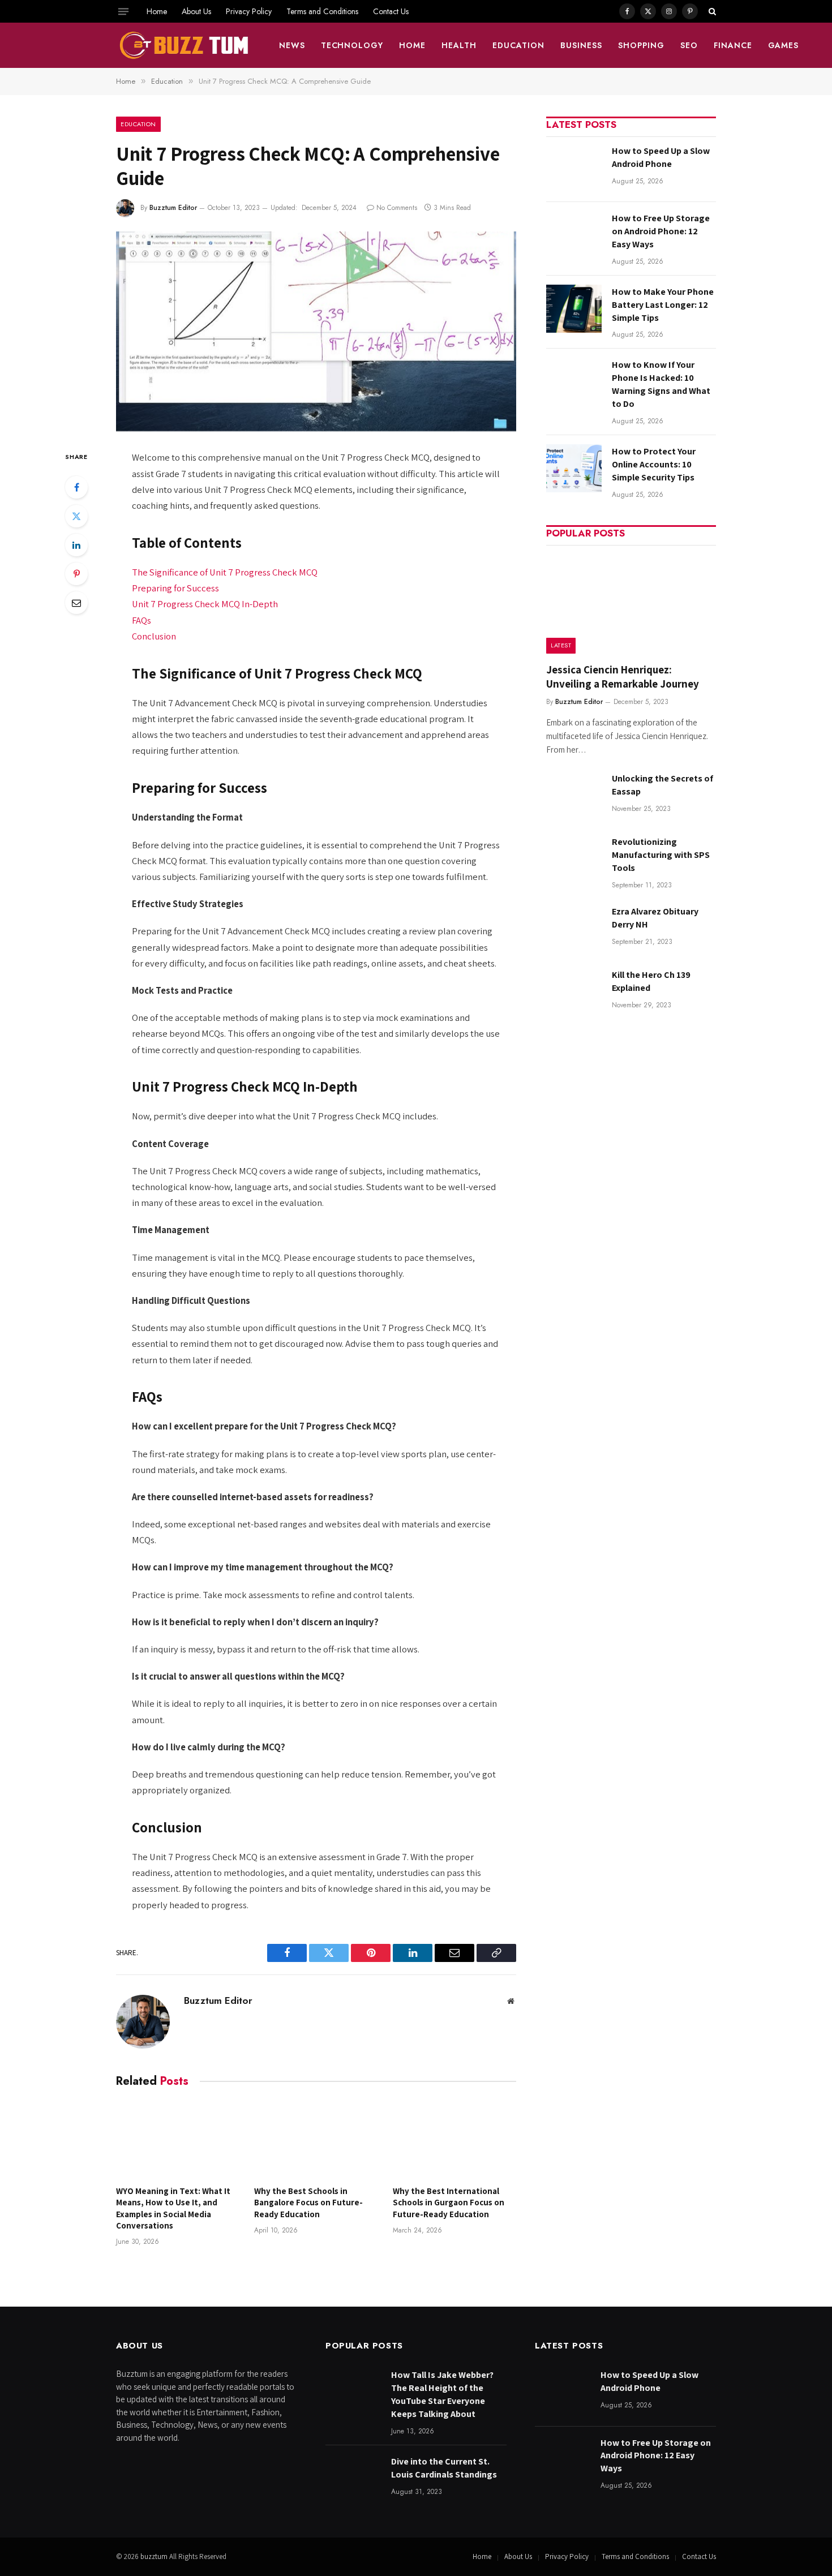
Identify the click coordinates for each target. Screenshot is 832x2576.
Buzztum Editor (173, 208)
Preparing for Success (175, 588)
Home (157, 11)
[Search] (711, 11)
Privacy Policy (249, 11)
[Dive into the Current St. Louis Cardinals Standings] (353, 2478)
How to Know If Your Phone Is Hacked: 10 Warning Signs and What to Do (661, 384)
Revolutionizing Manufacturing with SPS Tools (661, 855)
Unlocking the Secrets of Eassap (662, 785)
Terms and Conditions (322, 11)
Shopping (641, 45)
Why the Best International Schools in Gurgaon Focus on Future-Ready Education (449, 2203)
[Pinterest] (76, 574)
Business (581, 45)
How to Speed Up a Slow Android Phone (661, 157)
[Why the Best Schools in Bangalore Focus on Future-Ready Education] (316, 2140)
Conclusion (154, 636)
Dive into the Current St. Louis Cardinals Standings (444, 2468)
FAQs (141, 620)
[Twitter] (76, 516)
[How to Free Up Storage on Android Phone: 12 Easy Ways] (574, 235)
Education (518, 45)
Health (459, 45)
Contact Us (391, 11)
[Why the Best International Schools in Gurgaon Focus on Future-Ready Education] (454, 2140)
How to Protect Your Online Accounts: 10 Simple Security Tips (654, 464)
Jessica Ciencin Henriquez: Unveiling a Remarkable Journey (623, 677)
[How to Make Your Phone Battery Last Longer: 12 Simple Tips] (574, 309)
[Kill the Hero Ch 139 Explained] (574, 992)
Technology (352, 45)
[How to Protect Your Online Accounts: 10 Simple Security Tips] (574, 468)
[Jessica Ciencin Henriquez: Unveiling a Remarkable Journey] (631, 603)
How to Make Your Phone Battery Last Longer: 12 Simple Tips (663, 305)
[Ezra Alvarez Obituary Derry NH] (574, 928)
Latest (561, 645)
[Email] (76, 603)
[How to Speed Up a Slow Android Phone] (574, 168)
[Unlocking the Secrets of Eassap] (574, 795)
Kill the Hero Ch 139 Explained (651, 981)
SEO (689, 45)
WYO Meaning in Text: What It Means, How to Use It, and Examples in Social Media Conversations (173, 2208)
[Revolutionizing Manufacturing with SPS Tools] (574, 859)
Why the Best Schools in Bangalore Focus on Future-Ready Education (308, 2203)
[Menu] (123, 11)
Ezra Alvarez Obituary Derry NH (655, 918)
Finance (733, 45)
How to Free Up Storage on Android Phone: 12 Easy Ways (661, 231)
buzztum (155, 2556)
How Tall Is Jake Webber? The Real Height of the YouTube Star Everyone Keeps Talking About (442, 2394)
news (292, 45)
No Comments (397, 208)
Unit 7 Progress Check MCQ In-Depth (205, 604)
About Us (196, 11)
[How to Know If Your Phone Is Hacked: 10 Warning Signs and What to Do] (574, 382)
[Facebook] (76, 487)
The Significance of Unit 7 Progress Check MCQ (225, 572)
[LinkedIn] (76, 545)
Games (784, 45)
